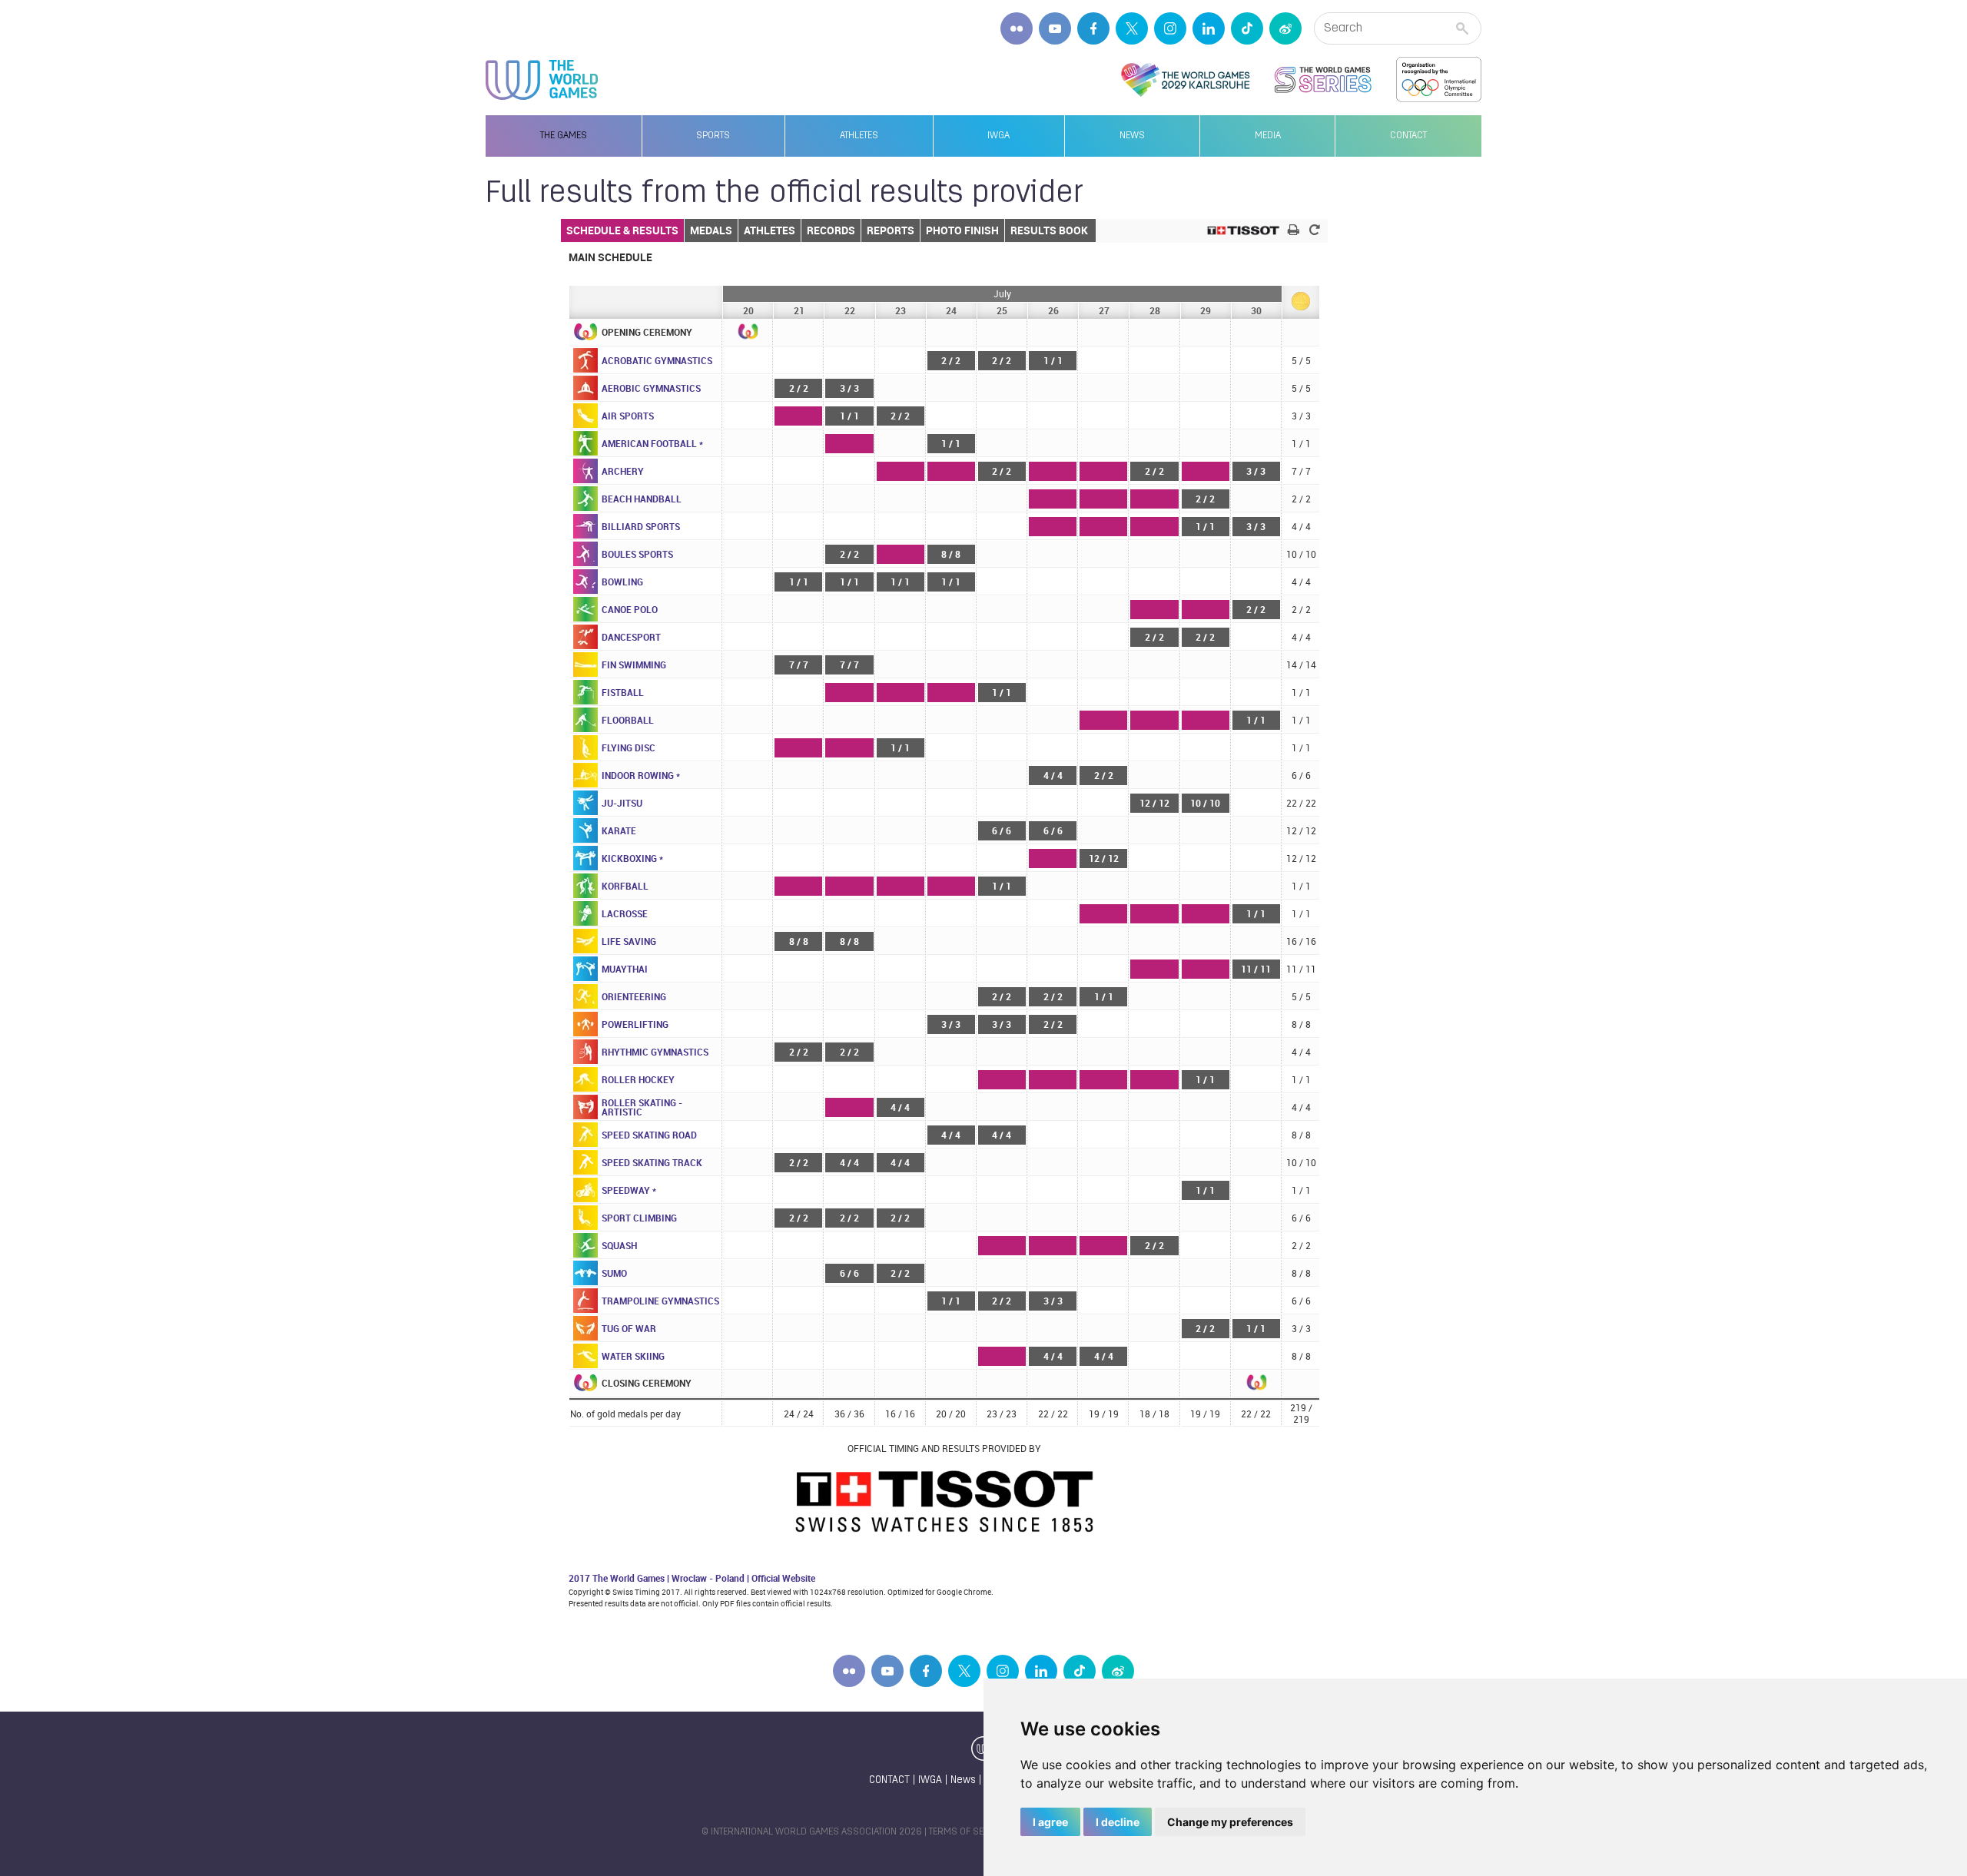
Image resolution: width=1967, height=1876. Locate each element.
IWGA (998, 136)
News (1132, 136)
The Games (564, 136)
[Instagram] (1170, 28)
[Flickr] (1017, 28)
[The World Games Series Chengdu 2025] (1323, 80)
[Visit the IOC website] (1439, 80)
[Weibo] (1285, 28)
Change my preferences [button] (1230, 1822)
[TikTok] (1247, 28)
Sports (713, 136)
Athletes (859, 136)
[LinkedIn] (1209, 28)
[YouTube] (1055, 28)
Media (1268, 136)
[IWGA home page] (542, 80)
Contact (1408, 136)
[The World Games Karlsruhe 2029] (1185, 80)
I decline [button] (1118, 1822)
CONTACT (889, 1780)
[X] (1132, 28)
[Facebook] (1093, 28)
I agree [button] (1050, 1822)
